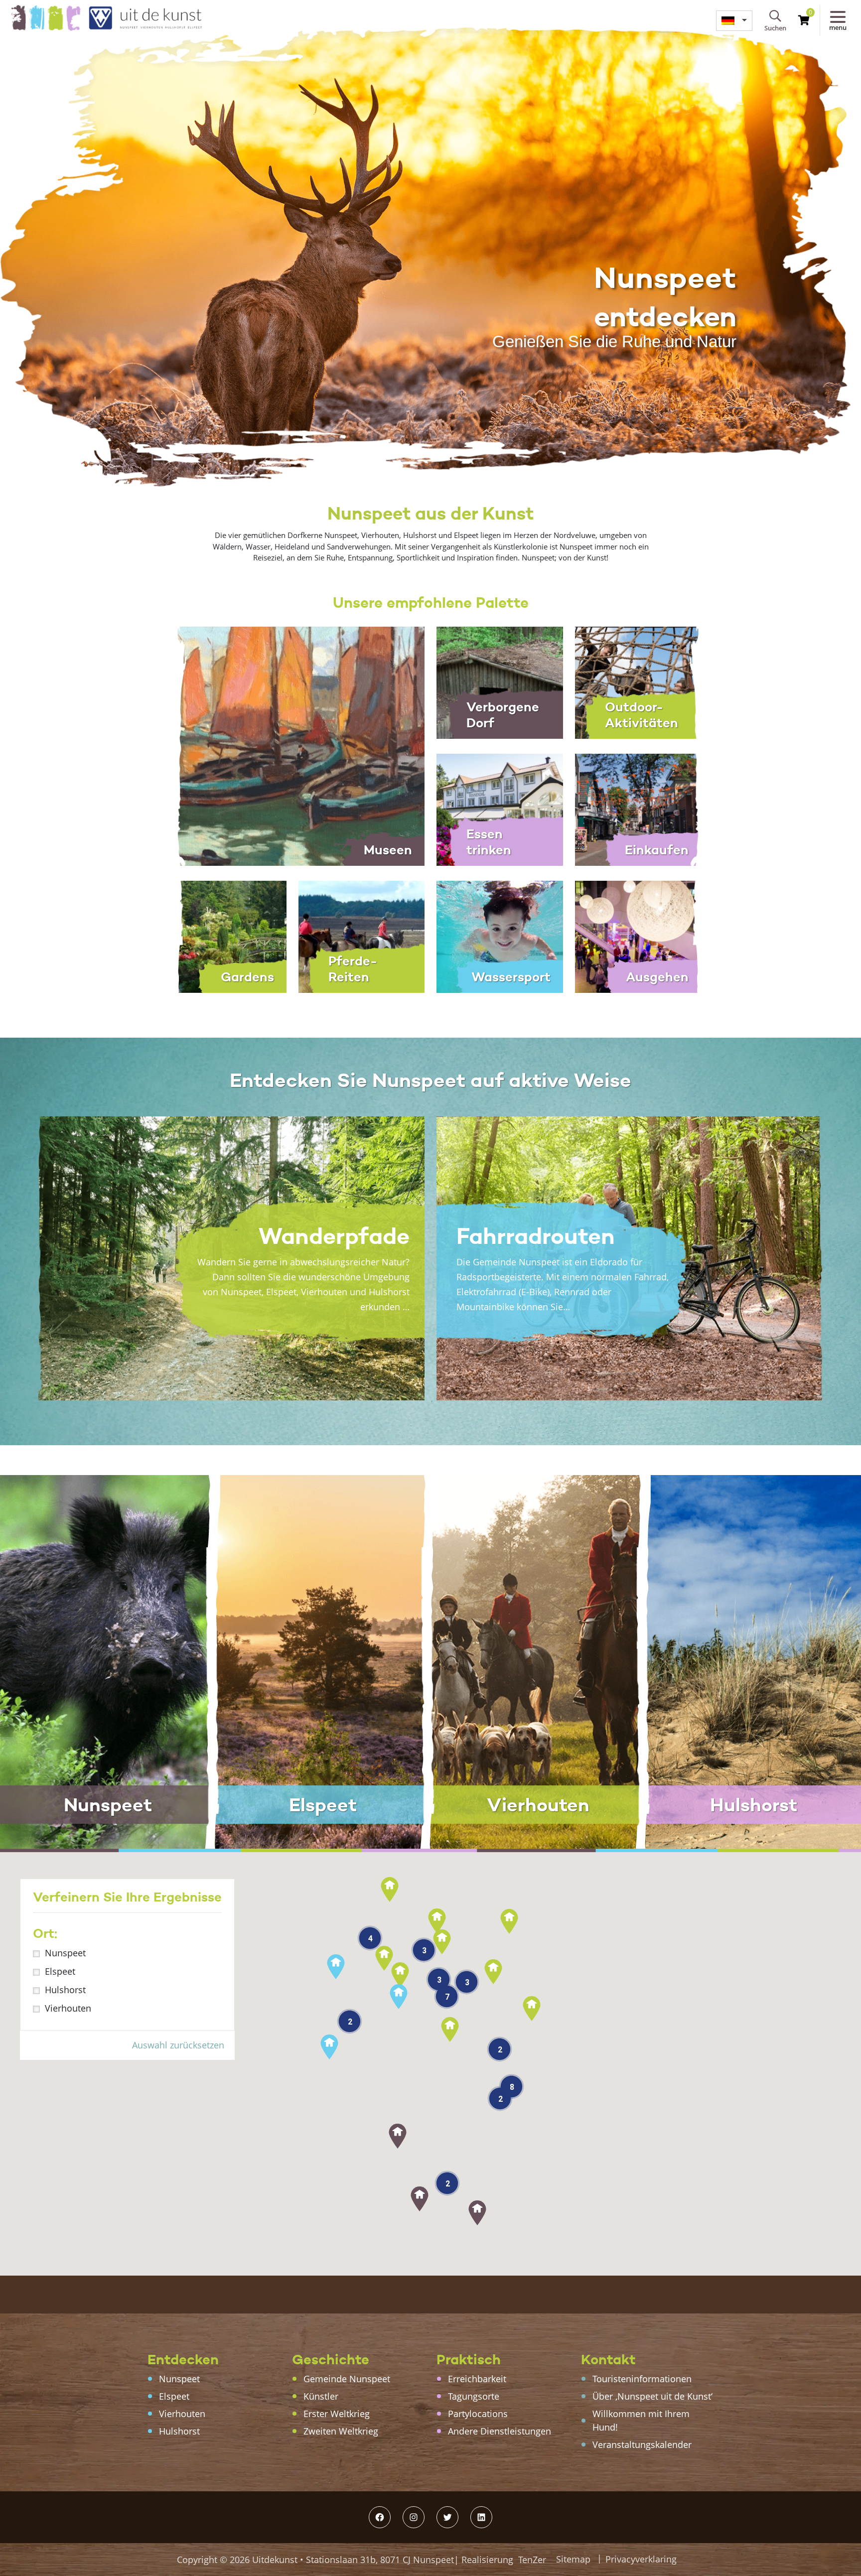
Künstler (321, 2396)
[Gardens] (223, 936)
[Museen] (292, 745)
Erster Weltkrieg (337, 2414)
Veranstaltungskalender (642, 2444)
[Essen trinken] (500, 809)
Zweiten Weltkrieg (341, 2431)
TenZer (532, 2560)
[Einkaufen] (638, 809)
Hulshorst (65, 1990)
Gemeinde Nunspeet (347, 2379)
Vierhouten (68, 2008)
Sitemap (573, 2559)
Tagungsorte (474, 2396)
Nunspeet (65, 1953)
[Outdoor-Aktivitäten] (638, 681)
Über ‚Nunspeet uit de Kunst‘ (652, 2396)
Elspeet (60, 1971)
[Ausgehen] (638, 936)
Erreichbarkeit (477, 2379)
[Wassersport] (500, 936)
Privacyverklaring (641, 2559)
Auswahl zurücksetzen (178, 2045)
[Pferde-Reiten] (362, 936)
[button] (477, 2213)
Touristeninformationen (642, 2379)
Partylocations (478, 2414)
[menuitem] (734, 21)
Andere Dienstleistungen (500, 2431)
